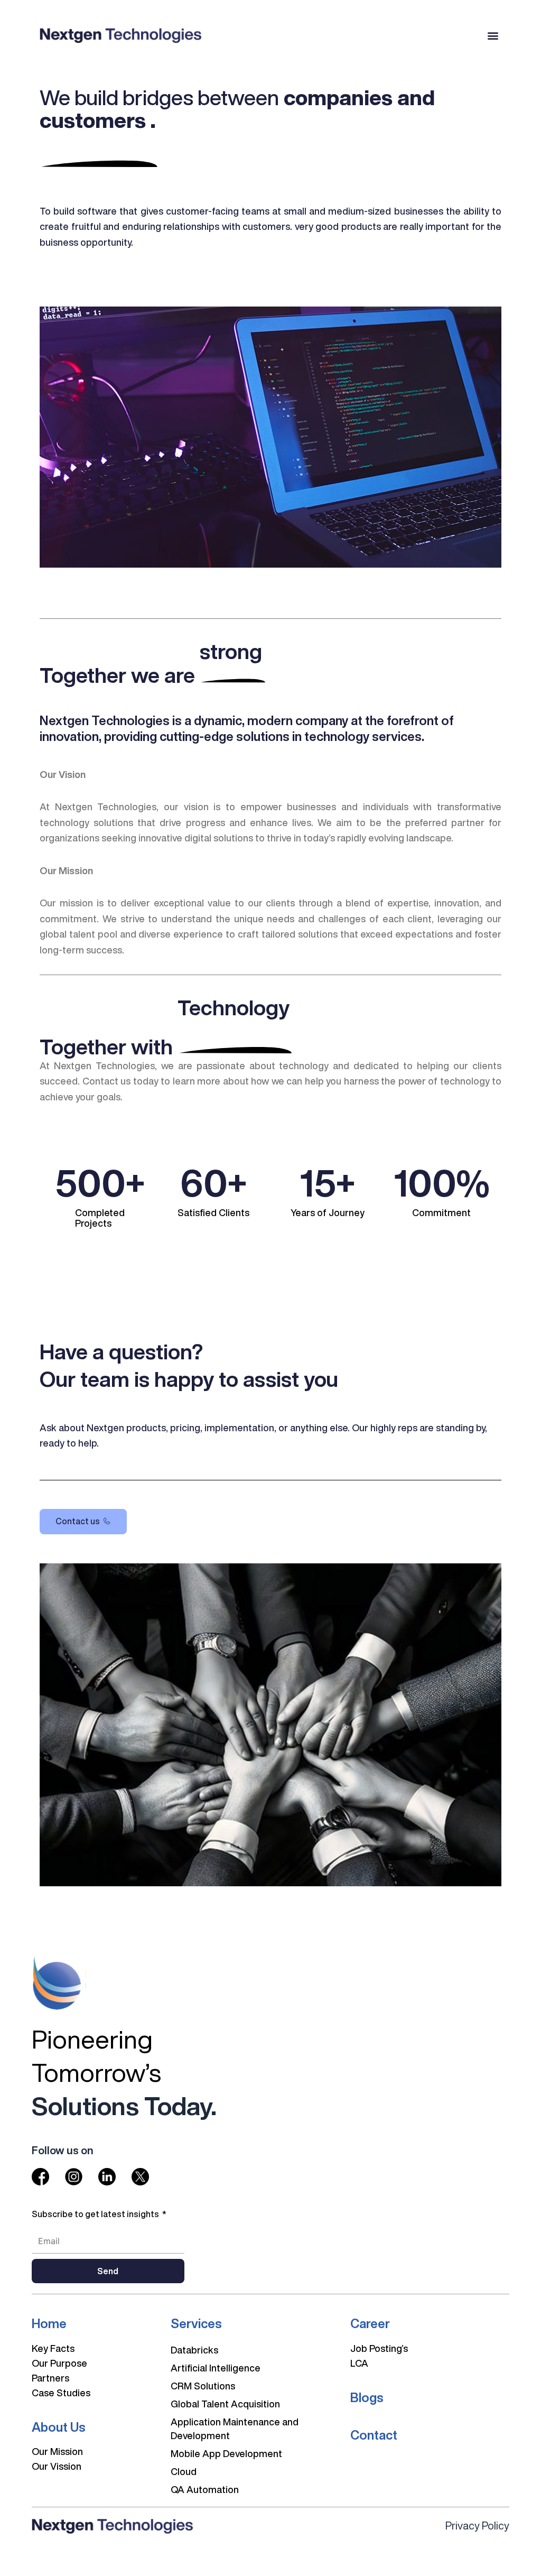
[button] (493, 35)
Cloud (184, 2471)
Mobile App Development (226, 2453)
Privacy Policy (477, 2526)
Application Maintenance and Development (235, 2429)
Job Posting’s (379, 2348)
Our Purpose (59, 2363)
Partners (50, 2378)
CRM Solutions (203, 2386)
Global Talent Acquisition (225, 2404)
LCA (359, 2363)
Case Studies (61, 2393)
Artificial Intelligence (216, 2368)
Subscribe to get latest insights (96, 2214)
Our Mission (57, 2451)
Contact (374, 2435)
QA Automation (205, 2489)
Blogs (367, 2397)
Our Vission (57, 2466)
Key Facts (53, 2348)
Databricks (194, 2350)
